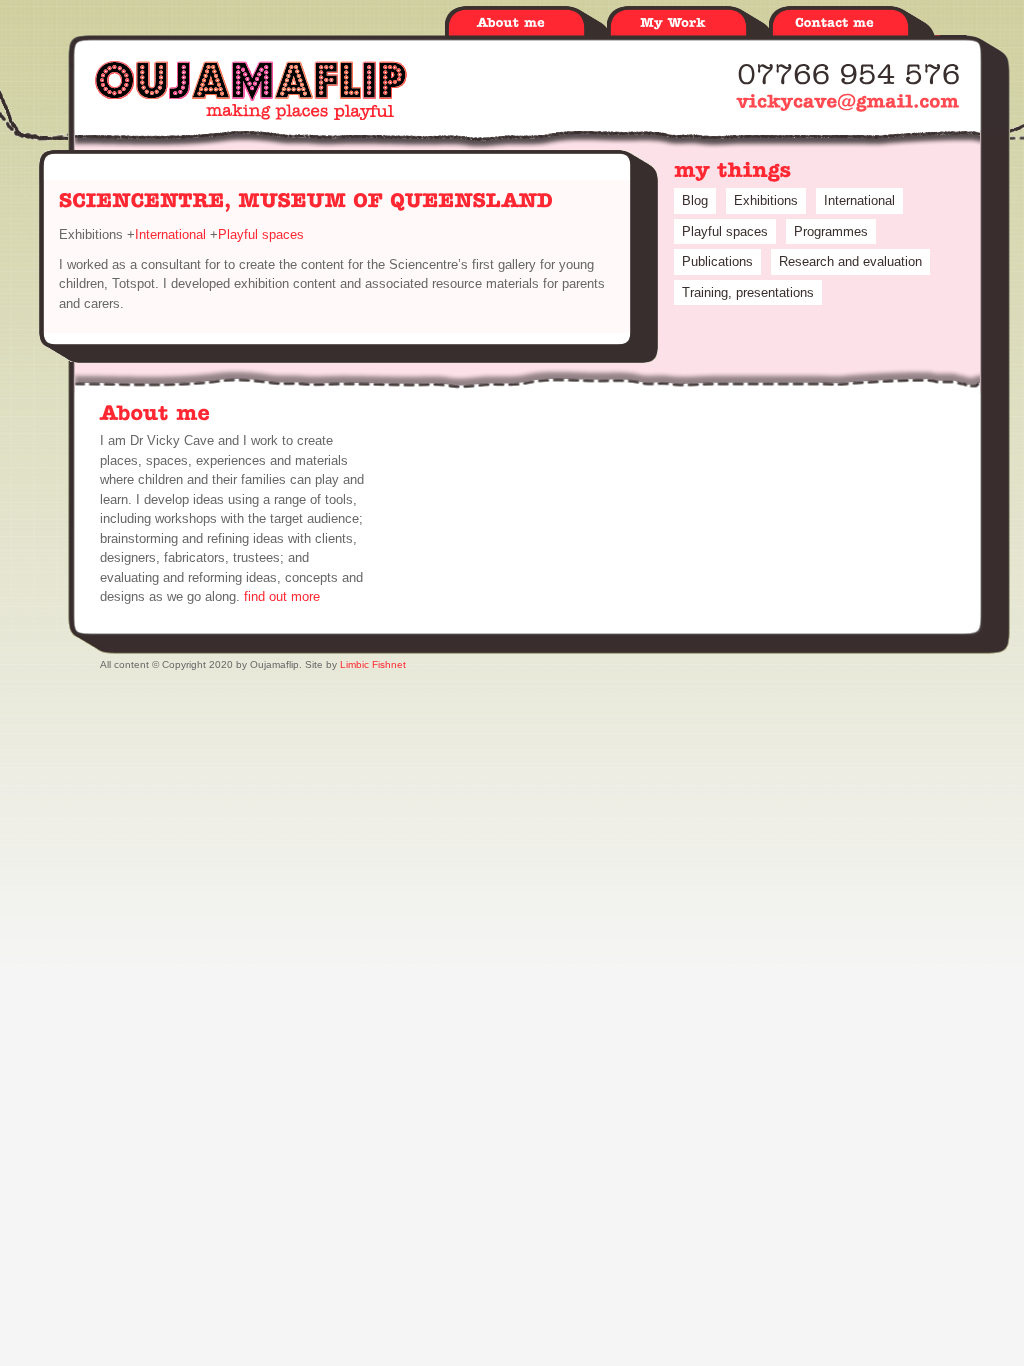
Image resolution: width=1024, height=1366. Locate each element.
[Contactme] (850, 23)
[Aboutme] (526, 23)
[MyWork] (688, 23)
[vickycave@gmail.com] (848, 101)
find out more (282, 596)
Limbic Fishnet (373, 664)
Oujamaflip (251, 90)
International (170, 234)
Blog (695, 200)
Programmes (831, 231)
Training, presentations (748, 292)
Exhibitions (766, 200)
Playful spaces (261, 234)
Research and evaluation (850, 261)
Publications (717, 261)
